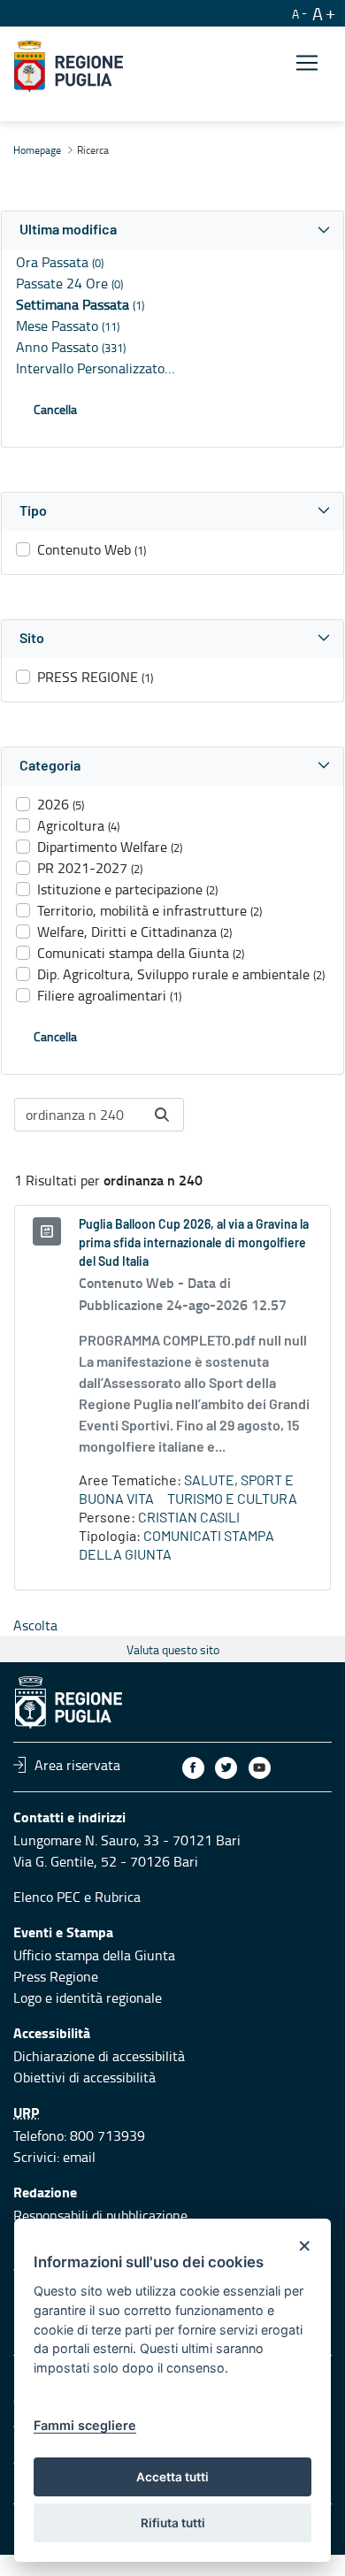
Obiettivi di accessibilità (84, 2077)
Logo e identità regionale (88, 1997)
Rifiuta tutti (173, 2523)
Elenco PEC (47, 1897)
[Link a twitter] (226, 1768)
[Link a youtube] (260, 1768)
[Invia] (162, 1115)
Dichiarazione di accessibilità (99, 2056)
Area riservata (77, 1765)
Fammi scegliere (85, 2425)
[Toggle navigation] (307, 63)
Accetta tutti (172, 2477)
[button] (172, 230)
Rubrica (118, 1897)
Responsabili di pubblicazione (100, 2215)
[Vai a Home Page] (69, 66)
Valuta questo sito (173, 1649)
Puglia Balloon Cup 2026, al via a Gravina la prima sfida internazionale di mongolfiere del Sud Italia (194, 1244)
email (79, 2157)
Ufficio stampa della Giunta (94, 1955)
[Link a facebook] (193, 1768)
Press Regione (56, 1976)
